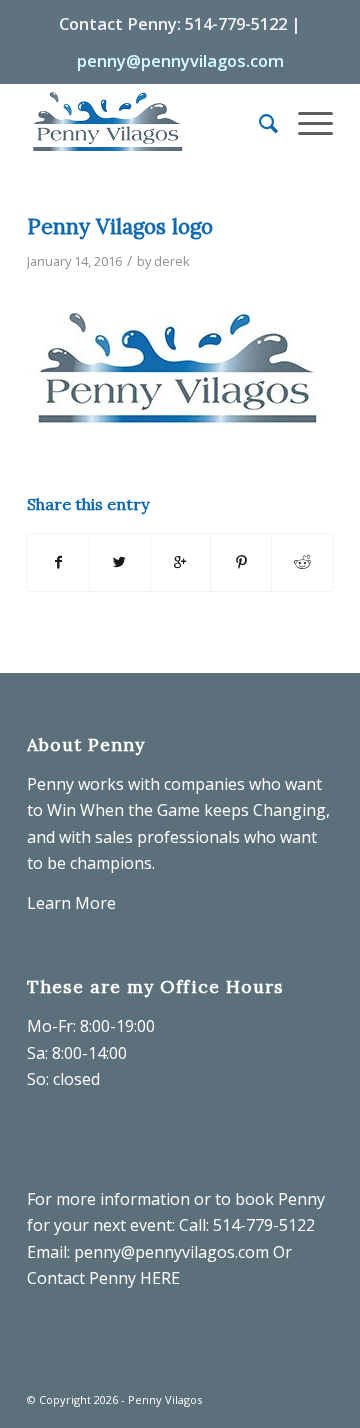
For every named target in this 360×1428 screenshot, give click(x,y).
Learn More (71, 903)
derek (172, 261)
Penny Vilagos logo (120, 226)
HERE (160, 1278)
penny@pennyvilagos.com (180, 60)
